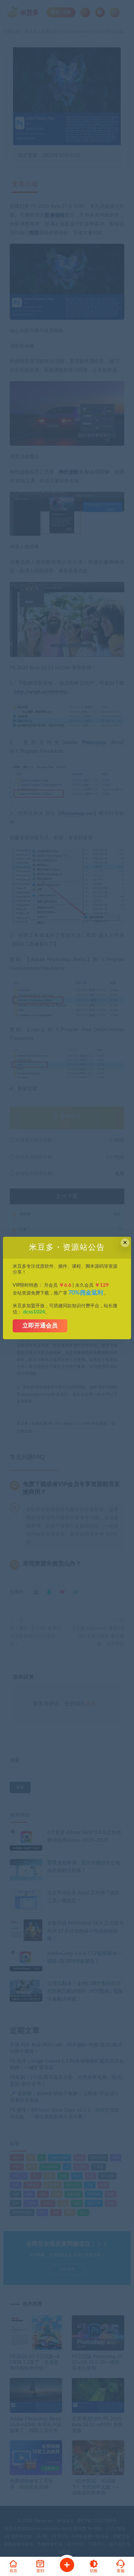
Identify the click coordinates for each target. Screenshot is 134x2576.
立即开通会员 (40, 1326)
